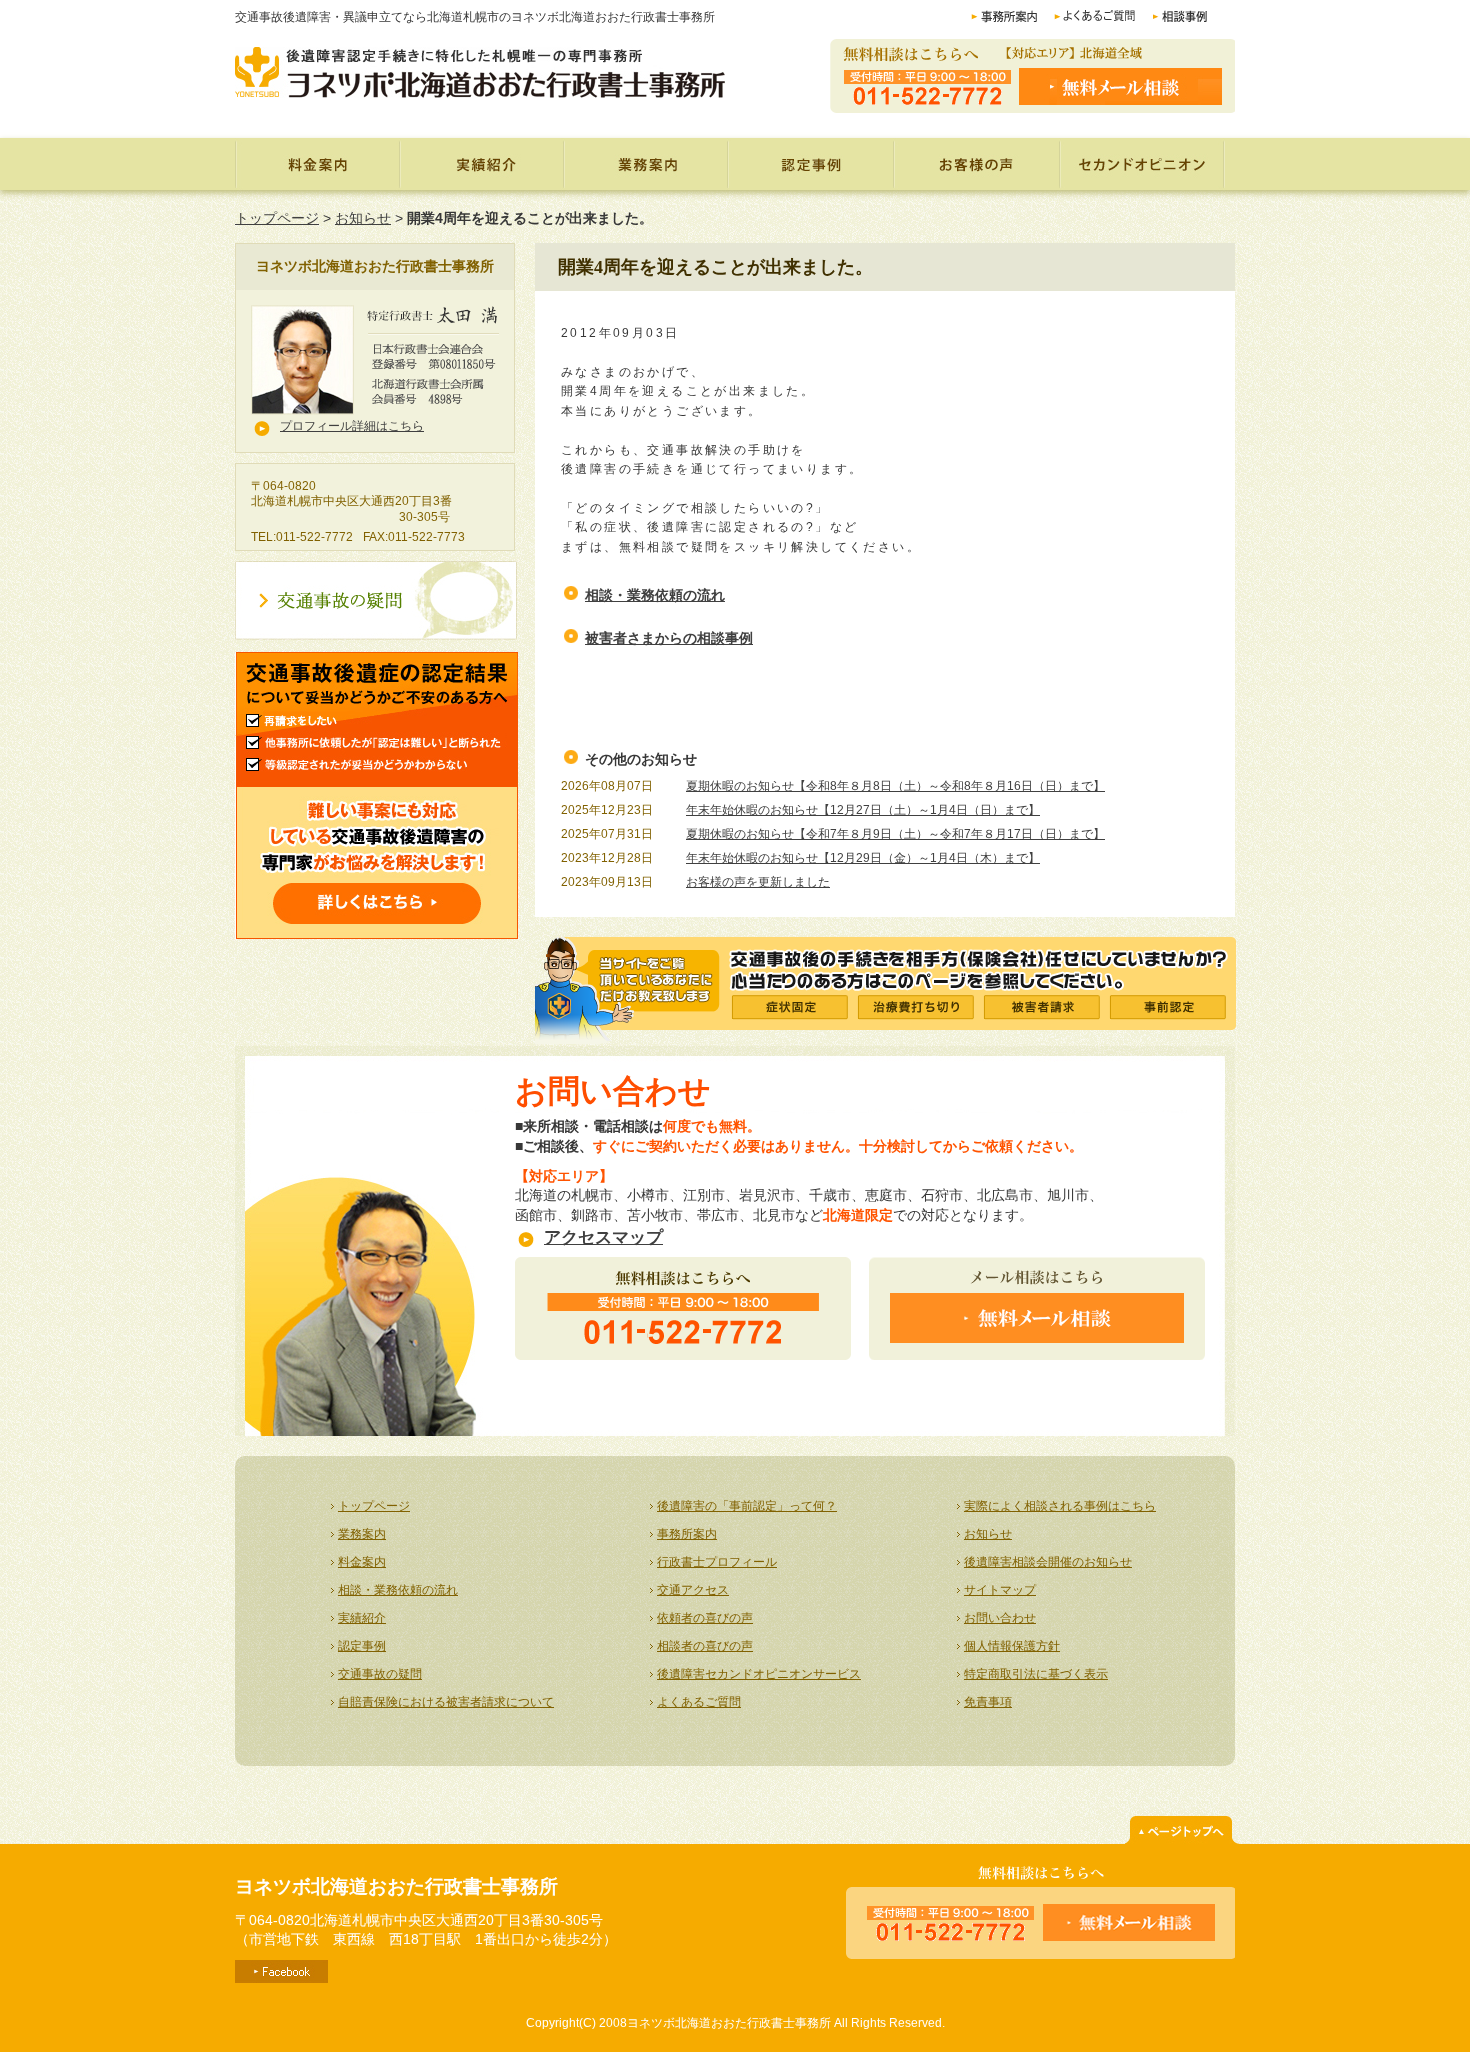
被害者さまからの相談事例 (669, 638)
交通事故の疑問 (380, 1674)
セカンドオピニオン (1143, 164)
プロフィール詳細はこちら (352, 426)
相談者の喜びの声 (705, 1646)
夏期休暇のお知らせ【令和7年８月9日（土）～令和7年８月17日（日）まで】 (895, 834)
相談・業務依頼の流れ (655, 595)
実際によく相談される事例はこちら (1060, 1506)
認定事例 (812, 164)
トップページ (277, 218)
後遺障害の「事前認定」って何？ (747, 1506)
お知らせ (363, 218)
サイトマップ (1000, 1590)
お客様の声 (979, 164)
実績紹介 (481, 164)
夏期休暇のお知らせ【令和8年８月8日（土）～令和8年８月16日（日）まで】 (895, 786)
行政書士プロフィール (717, 1562)
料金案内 (317, 164)
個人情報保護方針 (1012, 1646)
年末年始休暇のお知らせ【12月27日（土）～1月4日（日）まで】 (863, 810)
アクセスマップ (603, 1237)
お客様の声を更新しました (758, 882)
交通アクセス (693, 1590)
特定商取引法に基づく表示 (1036, 1674)
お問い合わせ (1000, 1618)
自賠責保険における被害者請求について (446, 1702)
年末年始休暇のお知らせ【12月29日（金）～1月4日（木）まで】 (863, 858)
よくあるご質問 (699, 1702)
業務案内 (645, 164)
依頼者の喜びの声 (705, 1618)
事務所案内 (687, 1534)
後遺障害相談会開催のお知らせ (1048, 1562)
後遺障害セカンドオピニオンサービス (759, 1674)
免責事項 (988, 1702)
